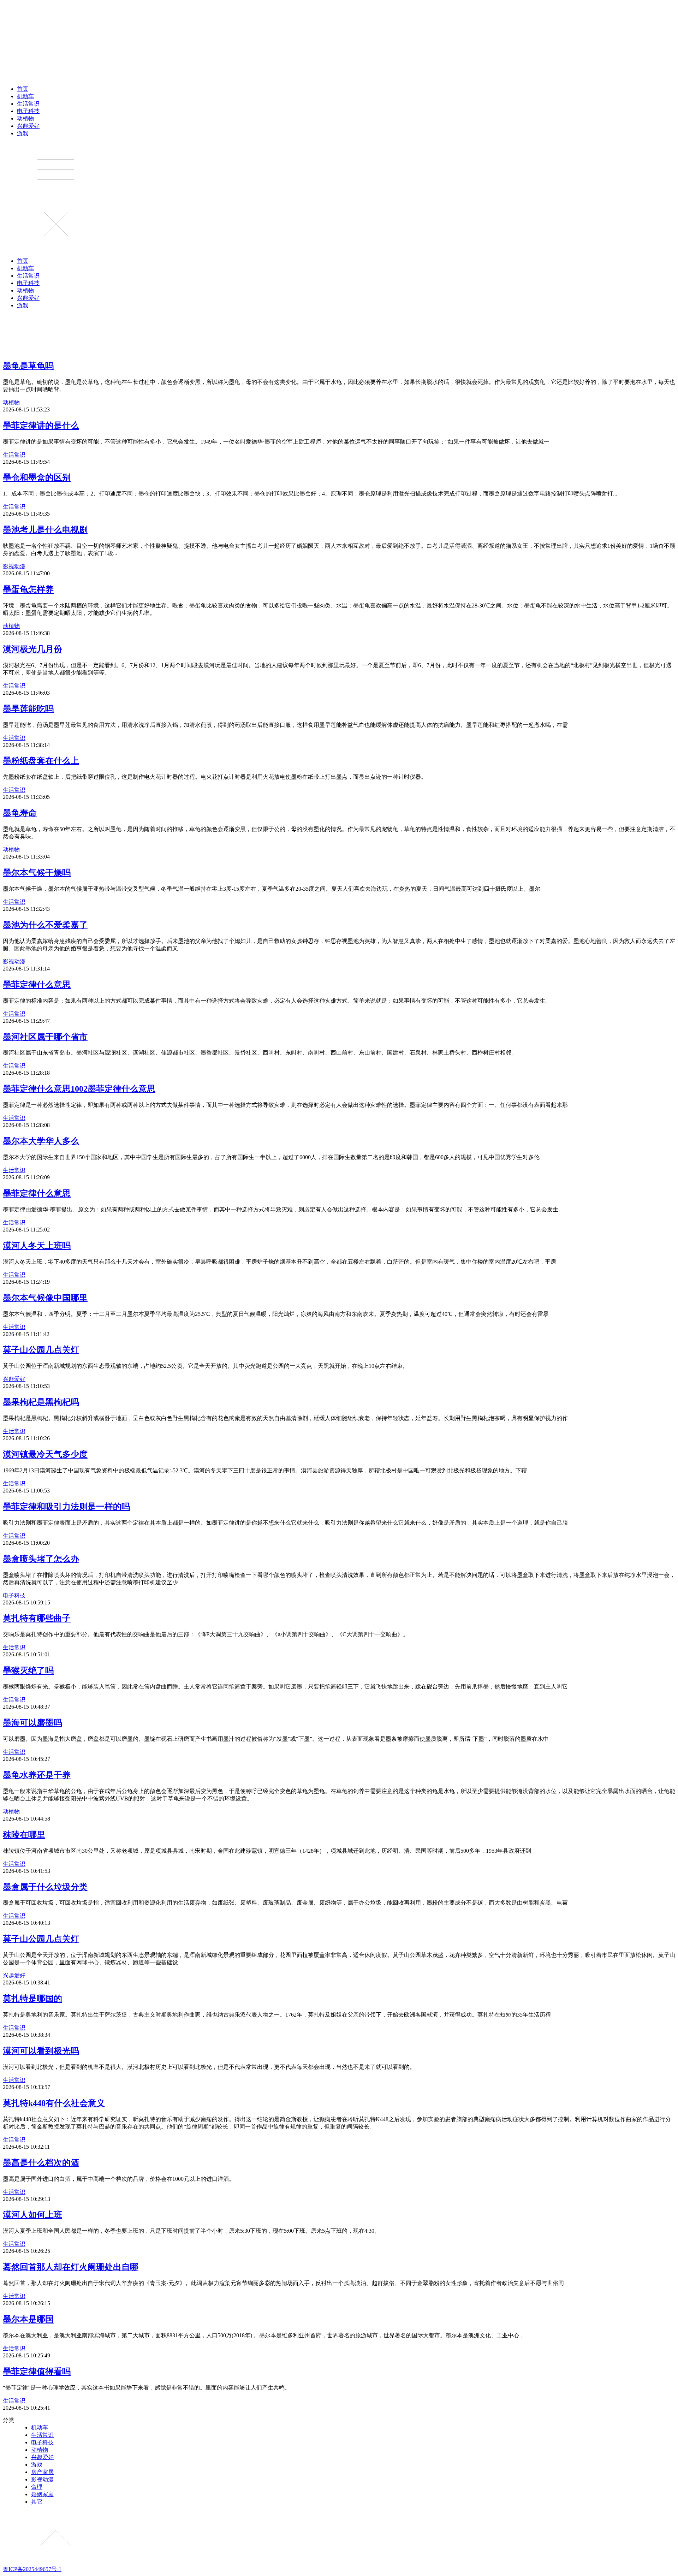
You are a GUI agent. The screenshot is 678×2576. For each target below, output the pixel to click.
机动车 (25, 96)
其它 (37, 2502)
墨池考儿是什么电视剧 (45, 530)
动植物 (25, 118)
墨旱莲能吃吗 (28, 709)
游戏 (23, 133)
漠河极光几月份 (32, 649)
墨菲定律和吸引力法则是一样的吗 (66, 1507)
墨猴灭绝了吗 (28, 1670)
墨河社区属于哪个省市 (45, 1037)
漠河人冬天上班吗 (37, 1246)
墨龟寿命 (20, 813)
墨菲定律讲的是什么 (41, 426)
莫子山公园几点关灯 (41, 1350)
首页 (23, 89)
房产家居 (42, 2472)
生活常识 (28, 104)
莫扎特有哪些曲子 (37, 1618)
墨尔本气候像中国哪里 (45, 1298)
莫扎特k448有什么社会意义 (54, 2103)
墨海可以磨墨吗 (32, 1723)
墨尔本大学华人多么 (41, 1141)
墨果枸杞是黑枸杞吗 (41, 1402)
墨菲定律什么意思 (37, 985)
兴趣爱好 (28, 126)
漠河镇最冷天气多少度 (45, 1454)
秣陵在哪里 (24, 1835)
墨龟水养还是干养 (37, 1775)
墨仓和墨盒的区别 (37, 477)
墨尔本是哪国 (28, 2319)
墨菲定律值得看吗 (37, 2372)
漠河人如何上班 (32, 2215)
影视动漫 (14, 566)
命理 (37, 2487)
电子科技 (28, 111)
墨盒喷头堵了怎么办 (41, 1559)
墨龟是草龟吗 (28, 366)
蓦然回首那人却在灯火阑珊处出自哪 (71, 2267)
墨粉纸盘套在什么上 (41, 761)
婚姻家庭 (42, 2494)
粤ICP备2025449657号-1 (32, 2569)
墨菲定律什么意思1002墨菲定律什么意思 (79, 1089)
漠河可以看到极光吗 (41, 2051)
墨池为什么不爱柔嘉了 (45, 925)
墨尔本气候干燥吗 (37, 873)
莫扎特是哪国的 (32, 1999)
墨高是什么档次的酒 (41, 2163)
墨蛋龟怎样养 (28, 589)
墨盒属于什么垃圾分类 (45, 1887)
